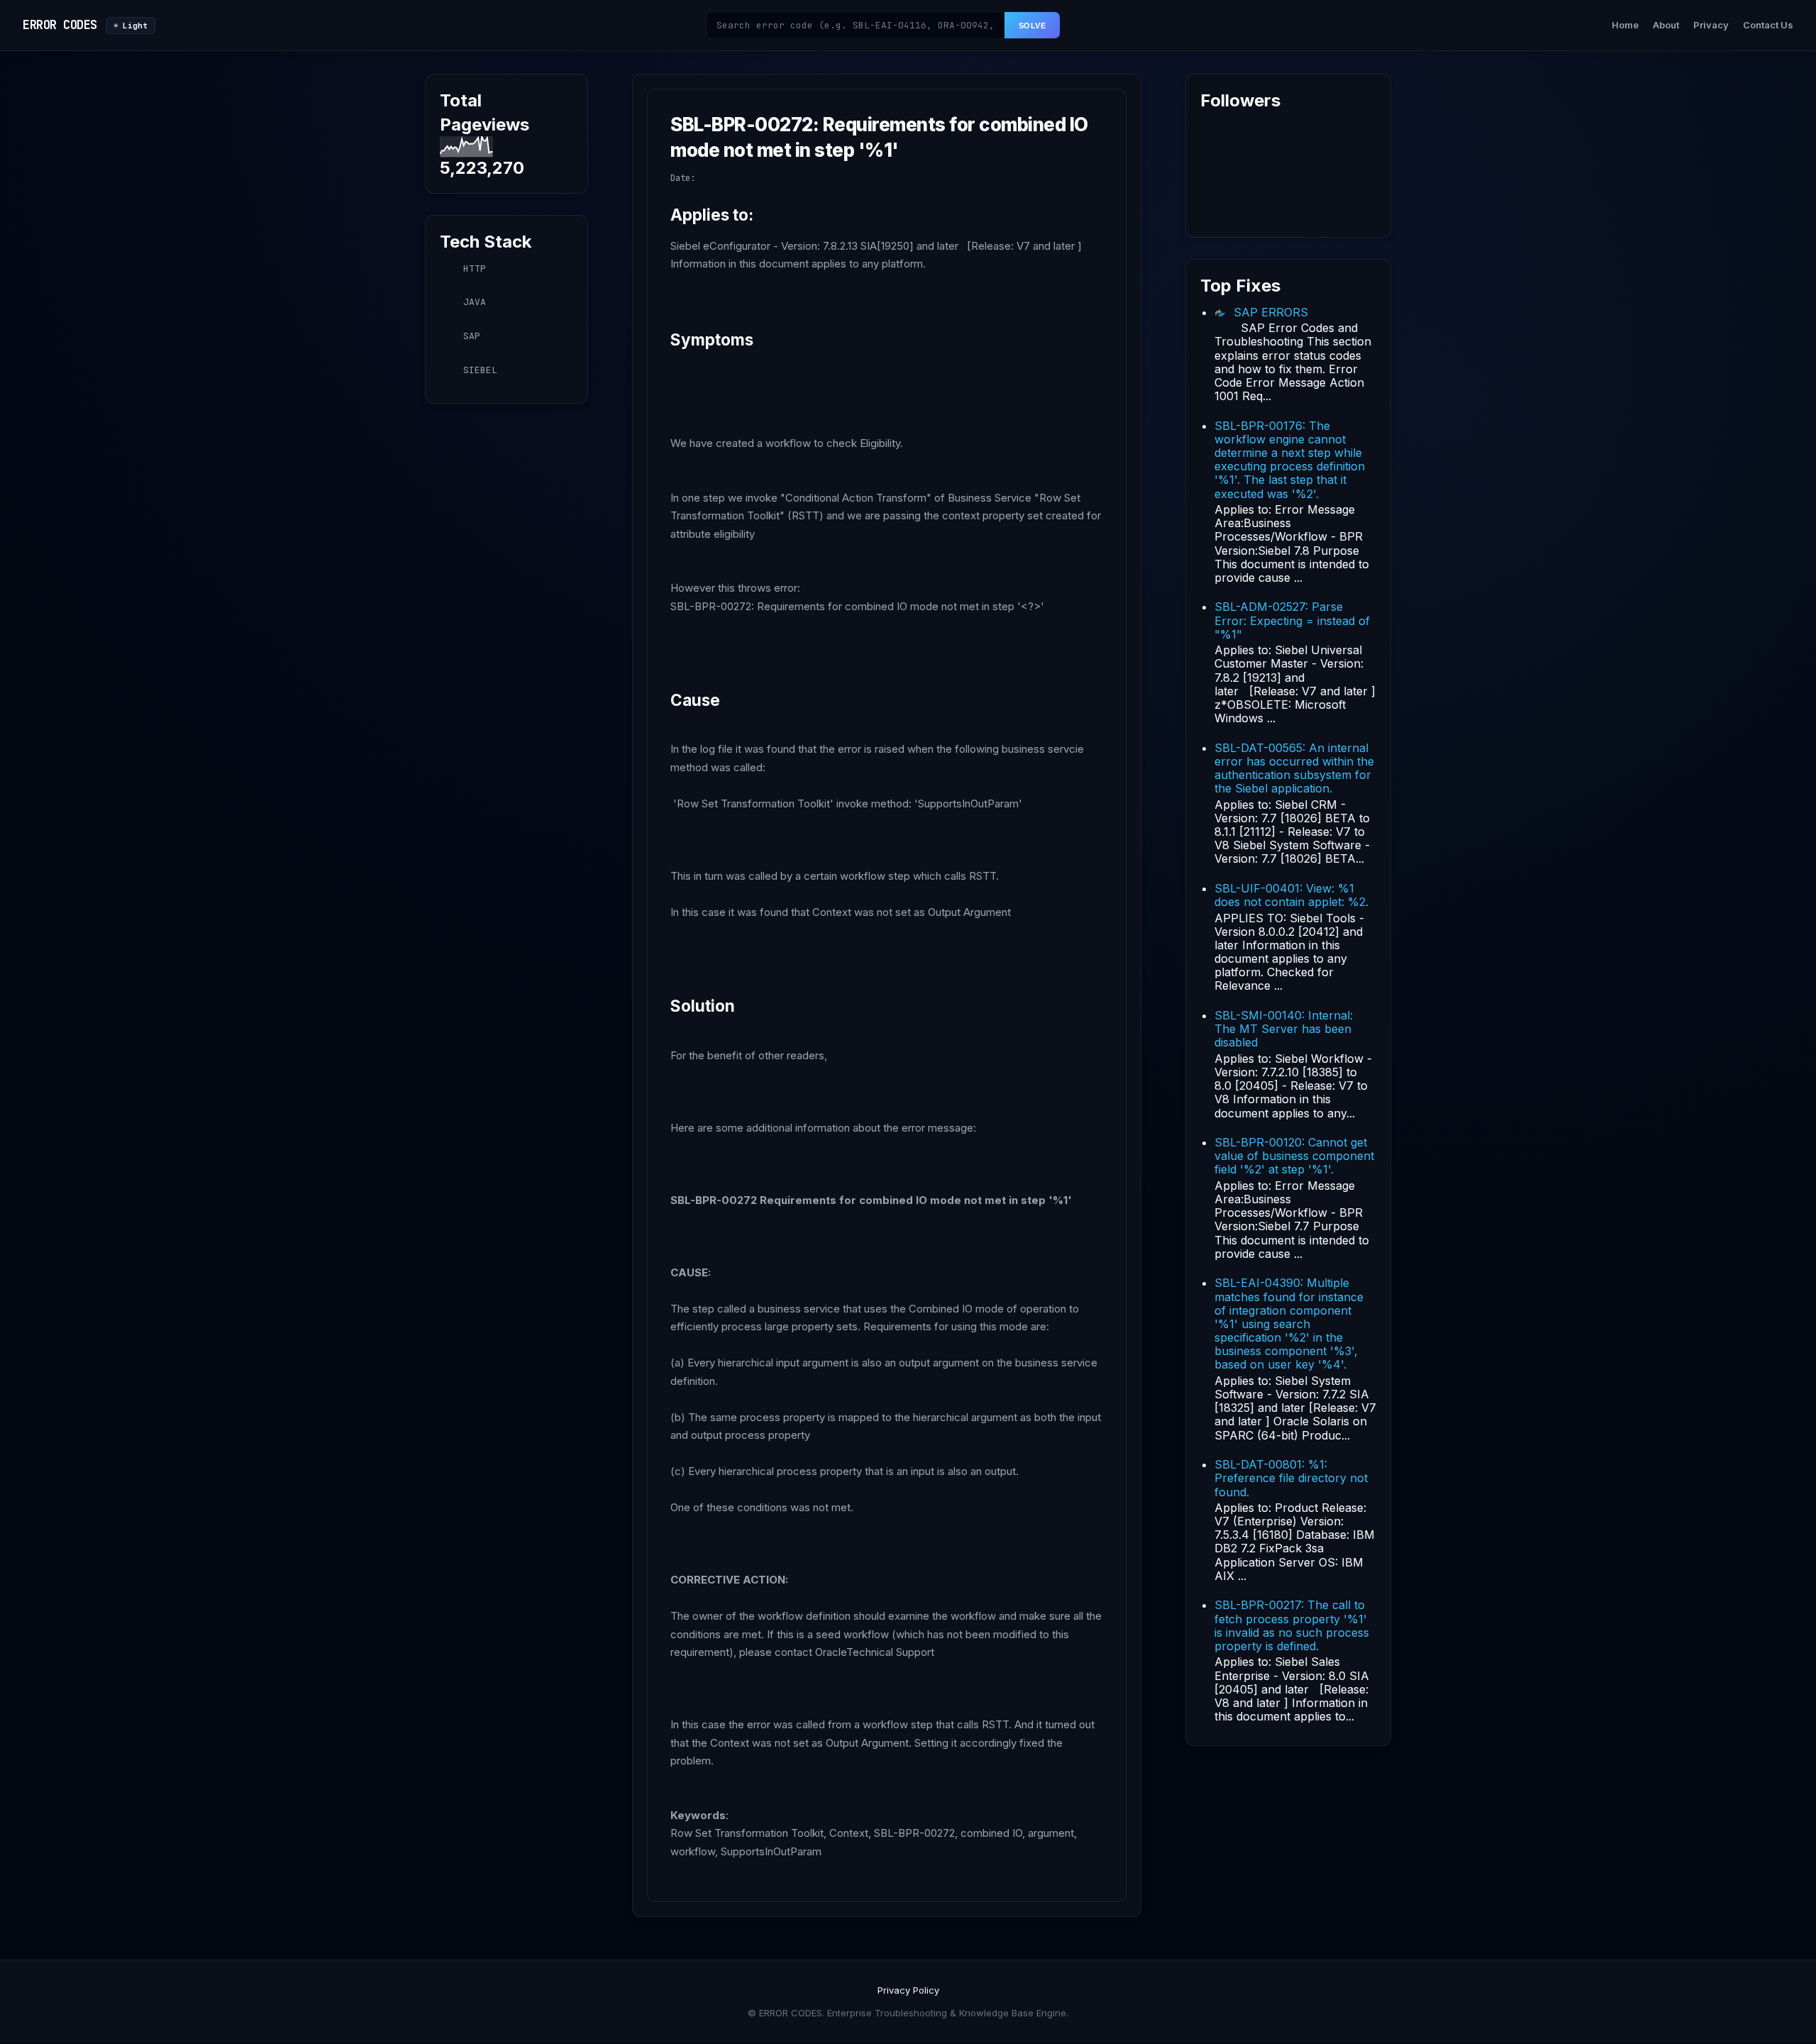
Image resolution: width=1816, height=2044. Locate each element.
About (1666, 25)
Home (1625, 25)
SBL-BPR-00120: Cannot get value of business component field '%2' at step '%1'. (1294, 1156)
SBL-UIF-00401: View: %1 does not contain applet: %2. (1291, 895)
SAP (472, 336)
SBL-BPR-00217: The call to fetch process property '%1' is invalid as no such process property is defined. (1292, 1625)
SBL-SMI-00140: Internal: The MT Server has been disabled (1284, 1029)
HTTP (475, 269)
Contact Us (1768, 25)
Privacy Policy (908, 1990)
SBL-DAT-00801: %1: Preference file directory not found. (1291, 1478)
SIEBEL (480, 370)
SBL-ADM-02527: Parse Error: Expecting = (1292, 620)
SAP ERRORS (1271, 312)
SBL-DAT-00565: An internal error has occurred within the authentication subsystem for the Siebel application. (1294, 768)
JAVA (475, 302)
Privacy (1711, 25)
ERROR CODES (60, 25)
